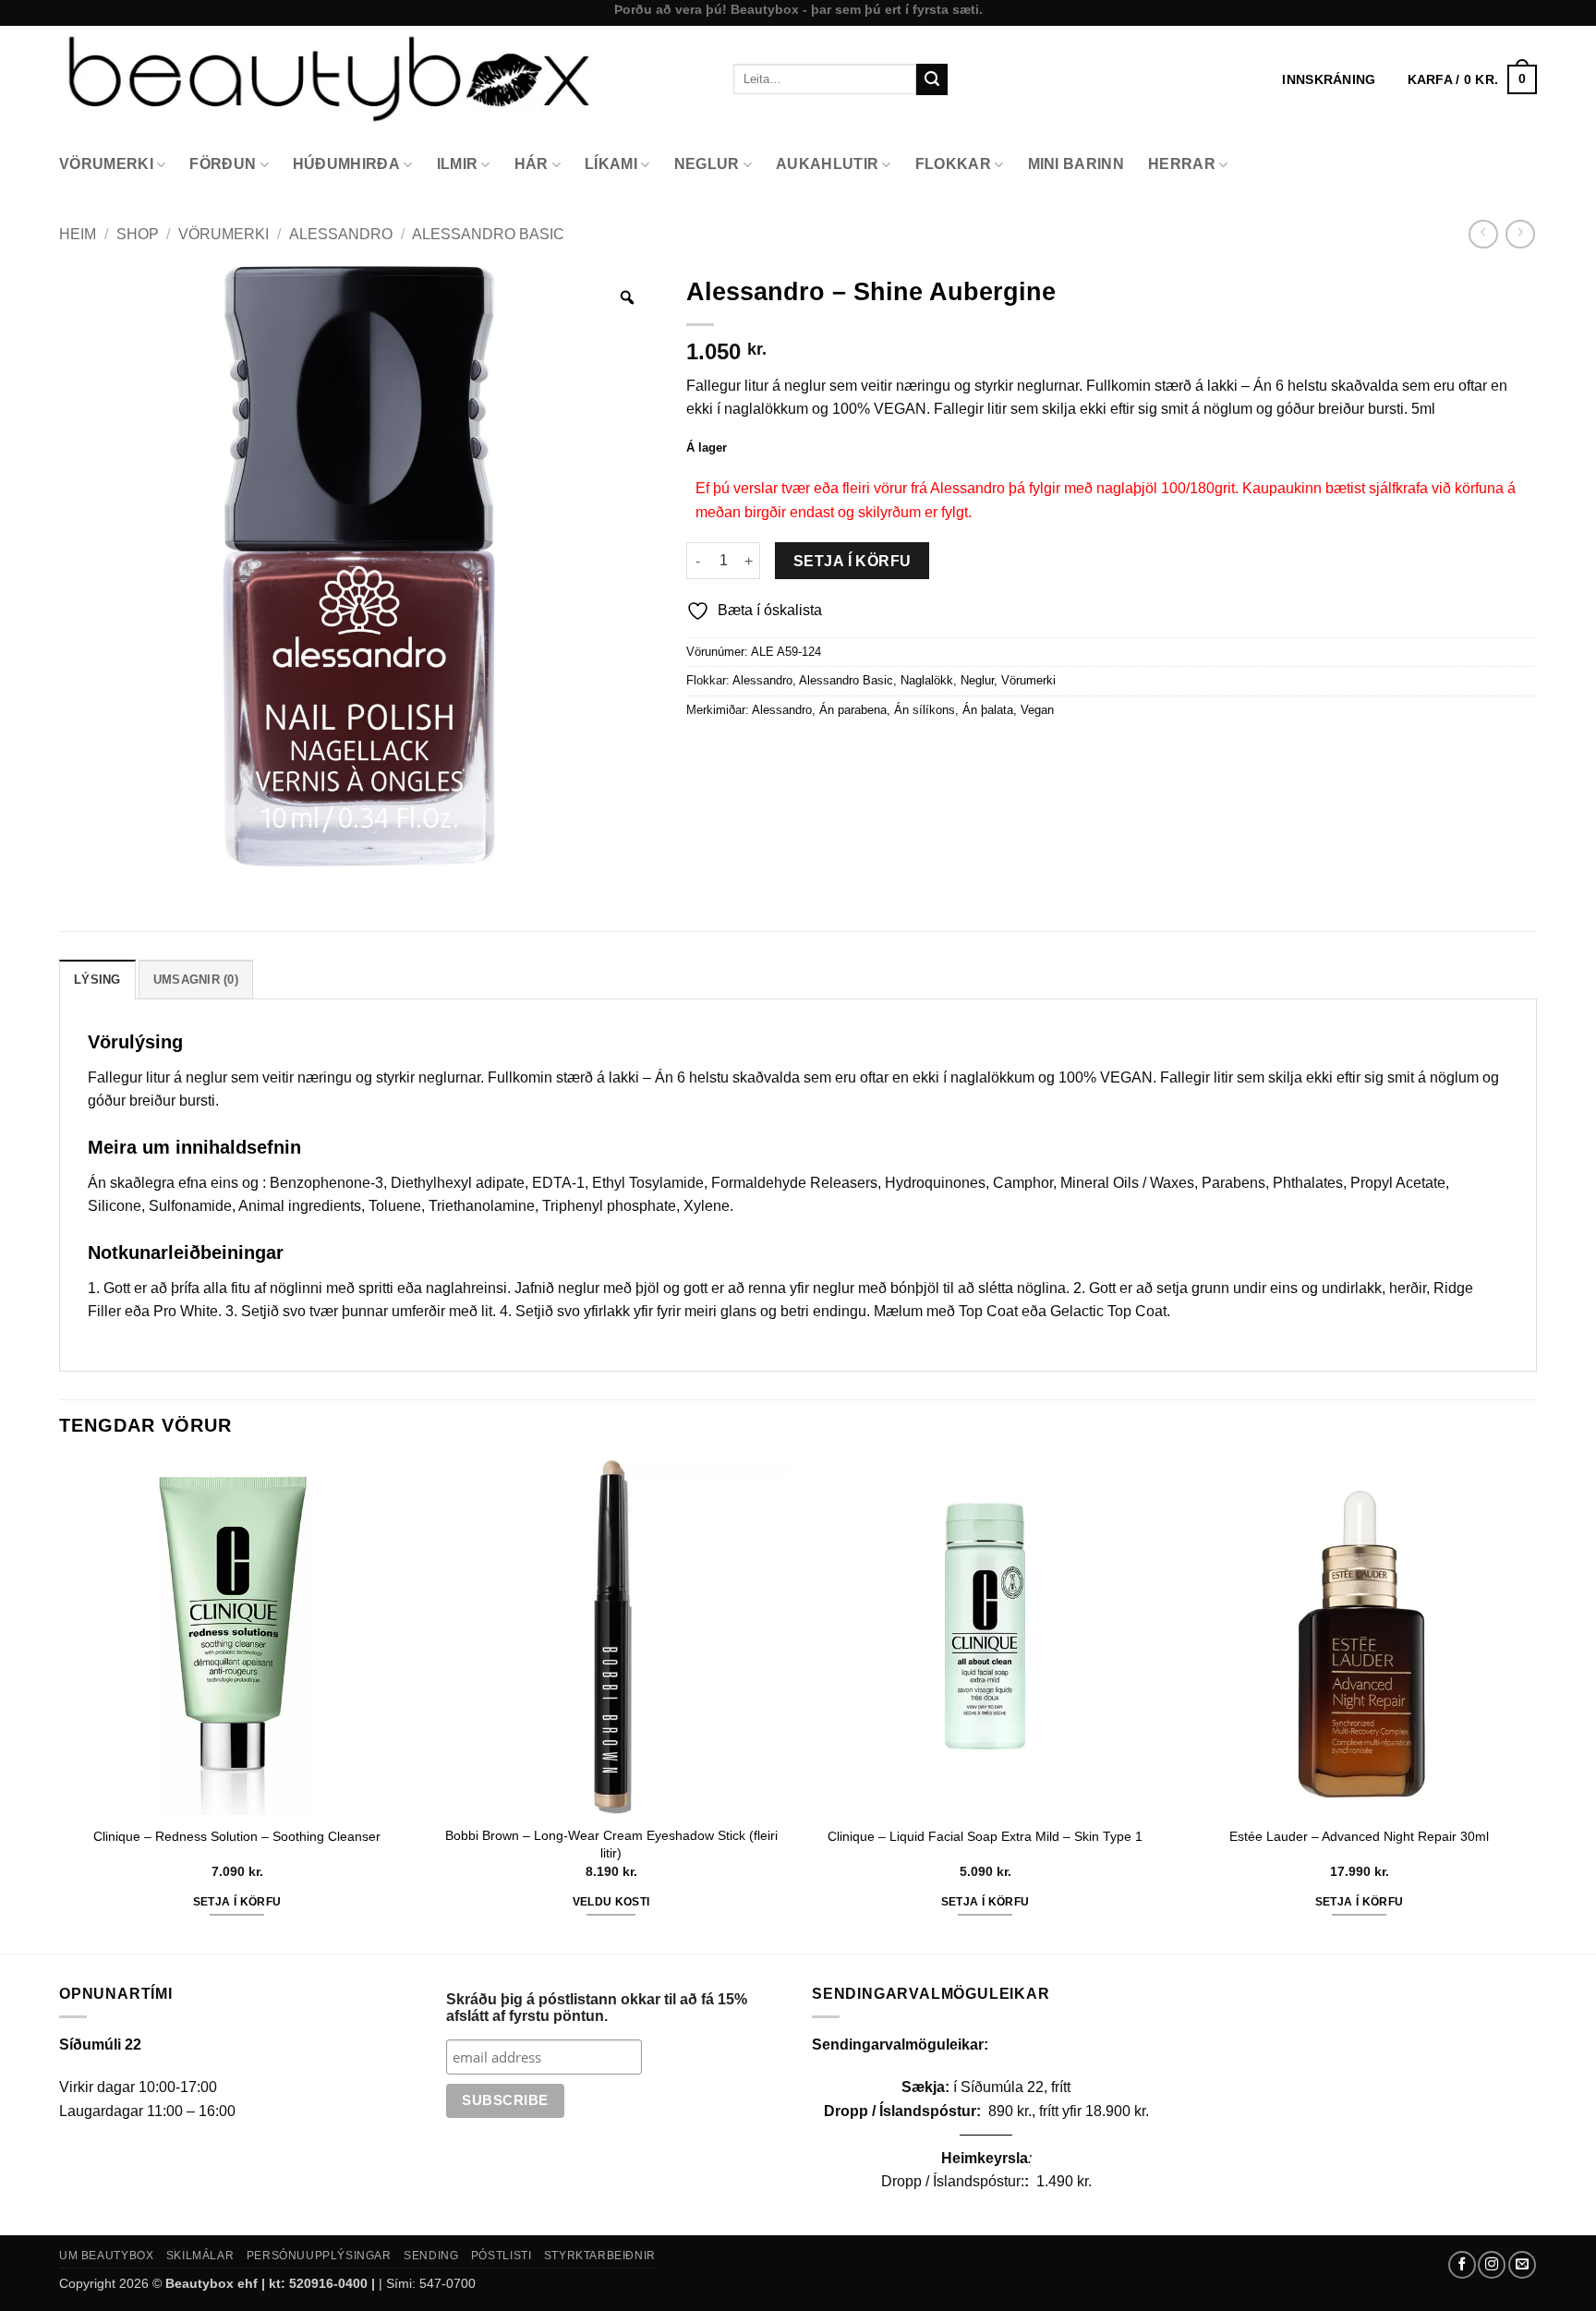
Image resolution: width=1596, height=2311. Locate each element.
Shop (138, 234)
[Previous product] (1520, 234)
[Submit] (932, 79)
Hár (532, 164)
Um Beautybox (106, 2256)
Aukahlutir (827, 164)
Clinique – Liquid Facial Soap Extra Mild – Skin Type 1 (985, 1836)
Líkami (611, 164)
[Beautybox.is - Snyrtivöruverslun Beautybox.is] (382, 79)
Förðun (223, 164)
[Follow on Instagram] (1492, 2265)
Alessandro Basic (488, 234)
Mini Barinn (1076, 164)
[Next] (1536, 1705)
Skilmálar (200, 2256)
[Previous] (60, 1705)
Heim (78, 234)
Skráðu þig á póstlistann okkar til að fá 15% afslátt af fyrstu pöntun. (597, 2008)
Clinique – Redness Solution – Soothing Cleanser (237, 1836)
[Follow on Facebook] (1462, 2265)
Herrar (1182, 164)
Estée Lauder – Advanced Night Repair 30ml (1359, 1836)
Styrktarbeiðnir (600, 2256)
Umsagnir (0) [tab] (196, 980)
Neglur (707, 164)
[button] (1472, 79)
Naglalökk (927, 680)
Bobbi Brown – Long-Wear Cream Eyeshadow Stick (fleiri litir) (611, 1844)
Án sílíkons (925, 710)
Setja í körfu (852, 561)
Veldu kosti (611, 1902)
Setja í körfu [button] (237, 1902)
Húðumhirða (346, 164)
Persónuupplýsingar (319, 2256)
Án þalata (988, 710)
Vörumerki (106, 164)
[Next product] (1483, 234)
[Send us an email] (1522, 2265)
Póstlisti (502, 2256)
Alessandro (341, 234)
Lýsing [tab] (97, 980)
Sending (431, 2256)
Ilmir (458, 164)
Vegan (1037, 710)
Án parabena (853, 710)
